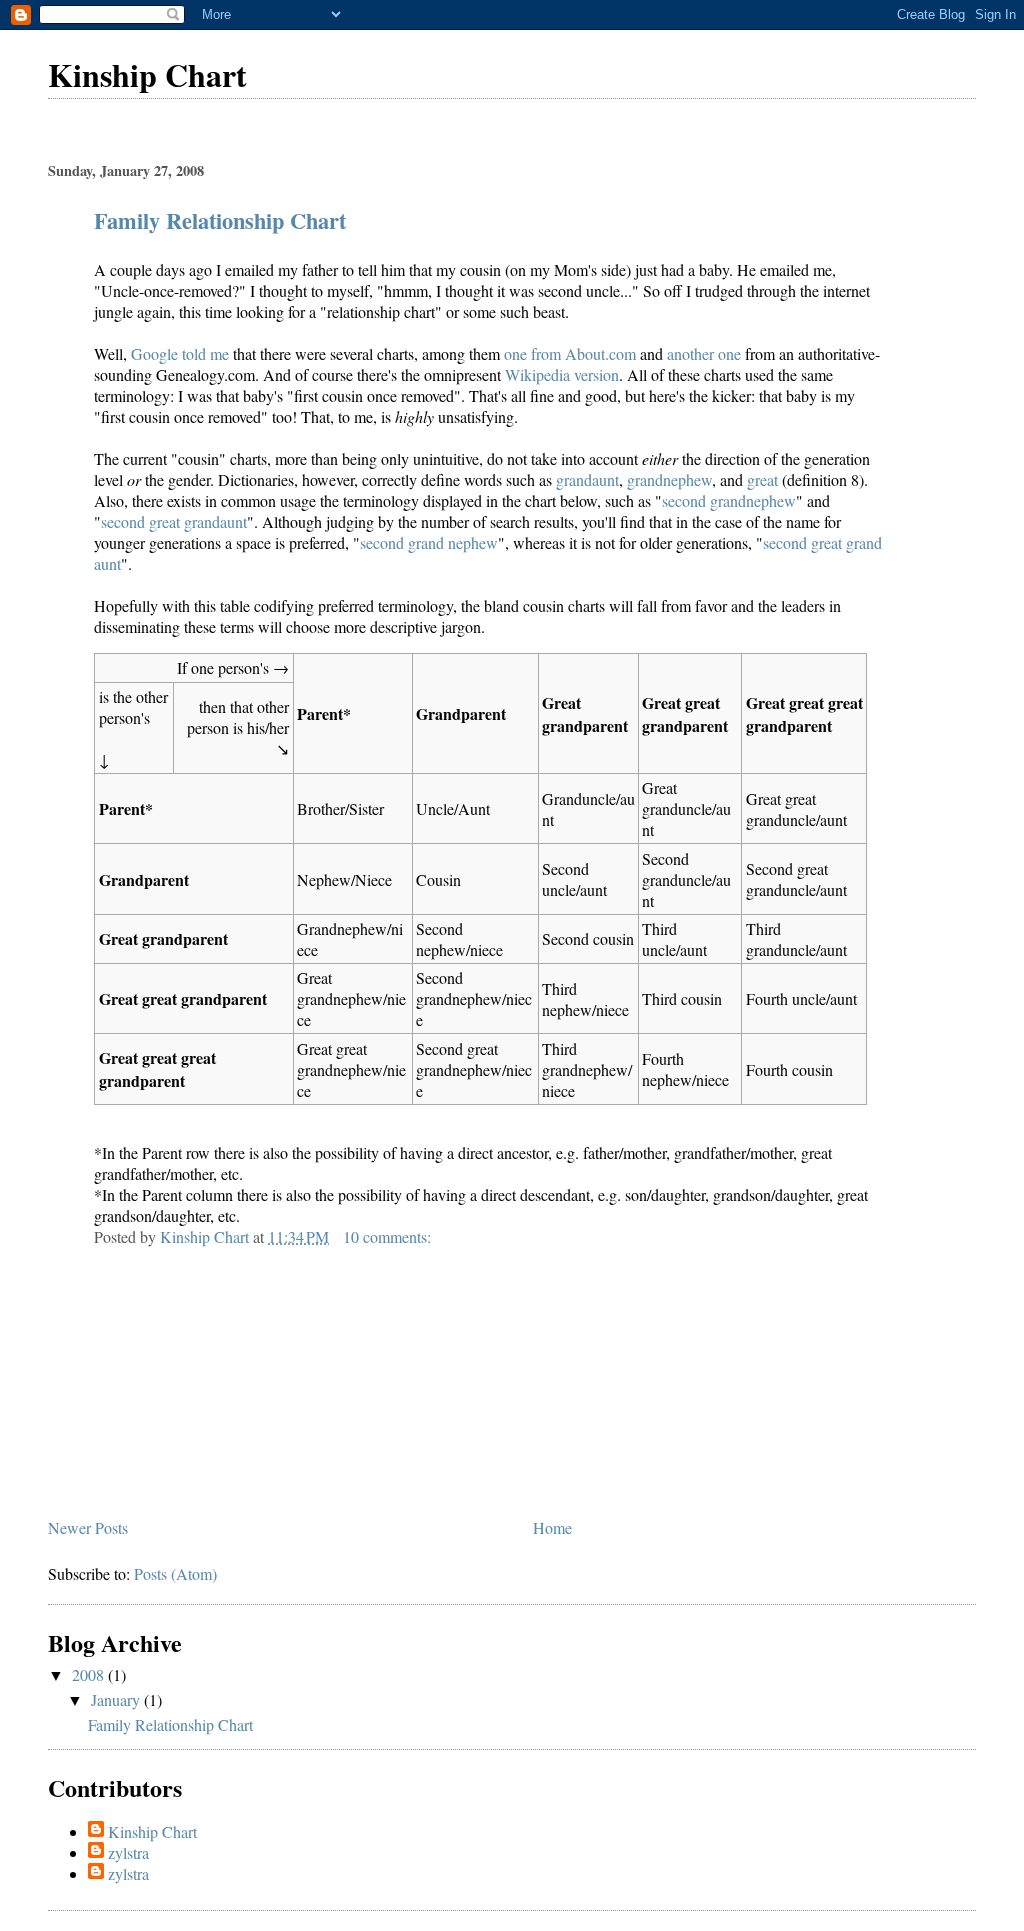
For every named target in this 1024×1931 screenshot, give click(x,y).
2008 (90, 1674)
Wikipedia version (562, 374)
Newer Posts (88, 1527)
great (762, 479)
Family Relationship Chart (220, 220)
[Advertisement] (198, 1372)
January (117, 1699)
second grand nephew (429, 542)
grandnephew (669, 479)
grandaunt (587, 479)
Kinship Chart (147, 74)
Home (552, 1527)
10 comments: (389, 1236)
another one (704, 353)
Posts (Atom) (175, 1573)
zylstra (128, 1852)
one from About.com (570, 353)
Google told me (180, 353)
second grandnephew (729, 500)
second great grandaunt (174, 521)
